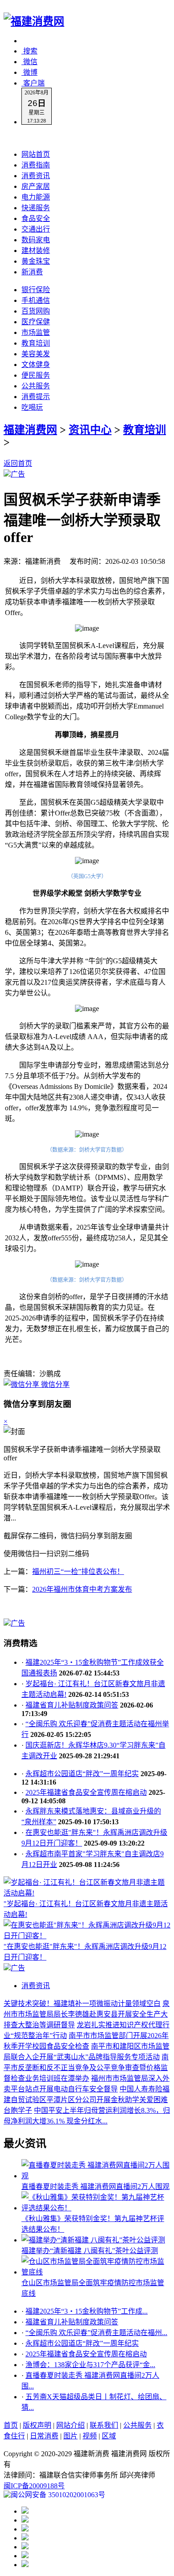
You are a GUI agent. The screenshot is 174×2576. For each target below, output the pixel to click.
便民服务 (36, 375)
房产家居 (36, 186)
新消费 (32, 272)
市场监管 (36, 332)
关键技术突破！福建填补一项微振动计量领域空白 (82, 2003)
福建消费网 (30, 430)
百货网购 (36, 311)
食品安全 (36, 218)
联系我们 (104, 2425)
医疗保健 (36, 322)
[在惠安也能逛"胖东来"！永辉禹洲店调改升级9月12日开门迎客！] (87, 1936)
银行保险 (36, 290)
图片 (70, 2436)
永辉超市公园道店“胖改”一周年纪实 (82, 1774)
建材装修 (36, 251)
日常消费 (44, 2436)
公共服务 (36, 386)
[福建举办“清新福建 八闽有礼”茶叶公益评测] (93, 2240)
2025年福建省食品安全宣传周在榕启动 (86, 1792)
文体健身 (36, 365)
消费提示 (36, 397)
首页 (11, 2425)
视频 (90, 2436)
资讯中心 (90, 430)
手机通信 (36, 300)
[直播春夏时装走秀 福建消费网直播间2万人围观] (96, 2176)
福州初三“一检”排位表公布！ (78, 1571)
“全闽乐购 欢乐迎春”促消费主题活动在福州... (96, 2333)
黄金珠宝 (36, 261)
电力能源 (36, 197)
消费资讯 (36, 176)
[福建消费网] (34, 21)
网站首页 (36, 154)
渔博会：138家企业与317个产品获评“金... (90, 2365)
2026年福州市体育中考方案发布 (82, 1589)
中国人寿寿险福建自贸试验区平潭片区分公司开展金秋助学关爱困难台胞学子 (87, 2100)
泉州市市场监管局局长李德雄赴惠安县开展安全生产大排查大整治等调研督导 (87, 2014)
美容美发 (36, 354)
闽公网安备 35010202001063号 (58, 2495)
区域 (109, 2436)
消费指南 (36, 165)
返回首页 (18, 463)
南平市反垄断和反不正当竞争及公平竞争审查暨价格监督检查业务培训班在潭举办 (86, 2068)
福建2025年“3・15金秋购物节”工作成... (87, 2311)
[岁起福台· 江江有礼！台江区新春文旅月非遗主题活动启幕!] (87, 1893)
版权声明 (37, 2425)
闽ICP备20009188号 (34, 2486)
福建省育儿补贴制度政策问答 (72, 1705)
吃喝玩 (32, 407)
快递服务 (36, 208)
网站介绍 (70, 2425)
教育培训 (36, 343)
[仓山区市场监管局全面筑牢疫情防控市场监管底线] (96, 2272)
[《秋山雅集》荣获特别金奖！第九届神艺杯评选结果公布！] (96, 2208)
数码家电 (36, 240)
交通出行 (36, 229)
